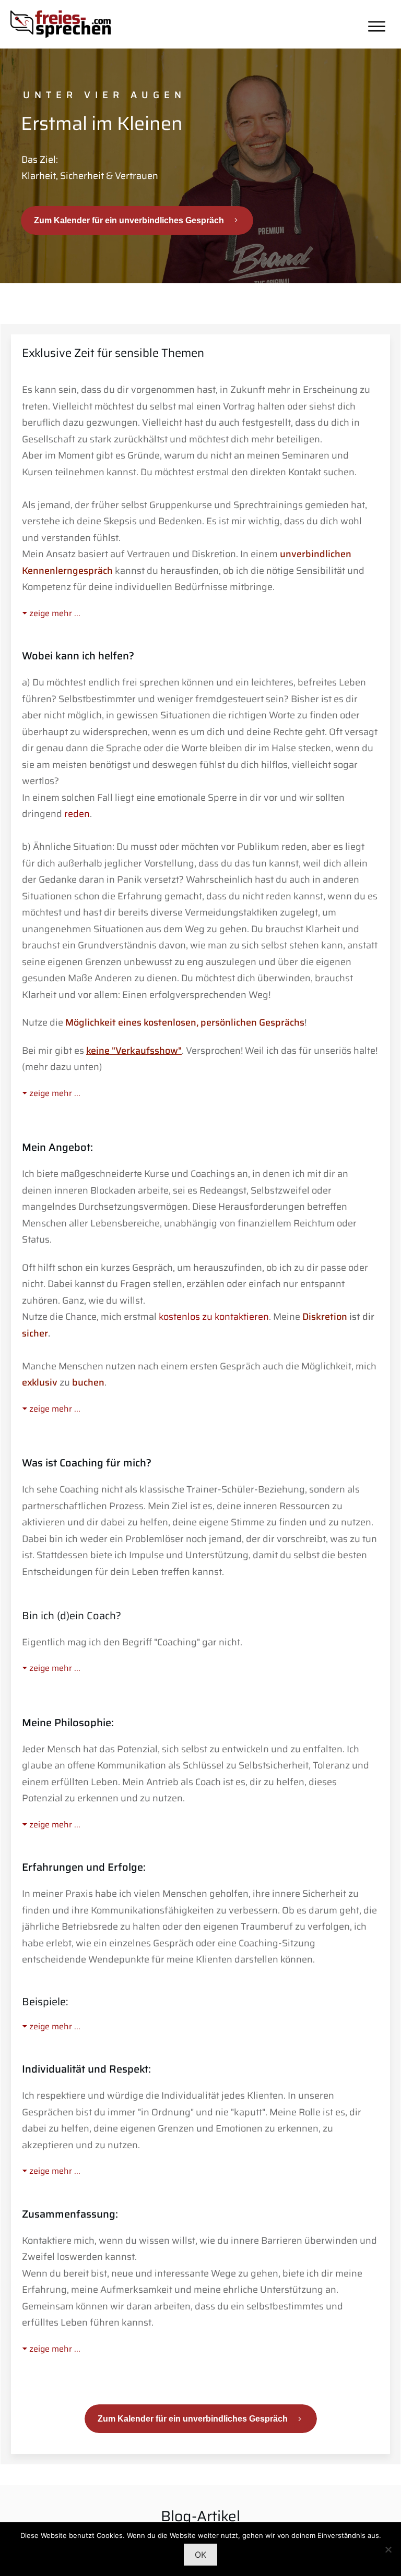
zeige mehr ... (55, 613)
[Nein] (388, 2549)
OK (200, 2555)
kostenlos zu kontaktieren (214, 1317)
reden (77, 814)
